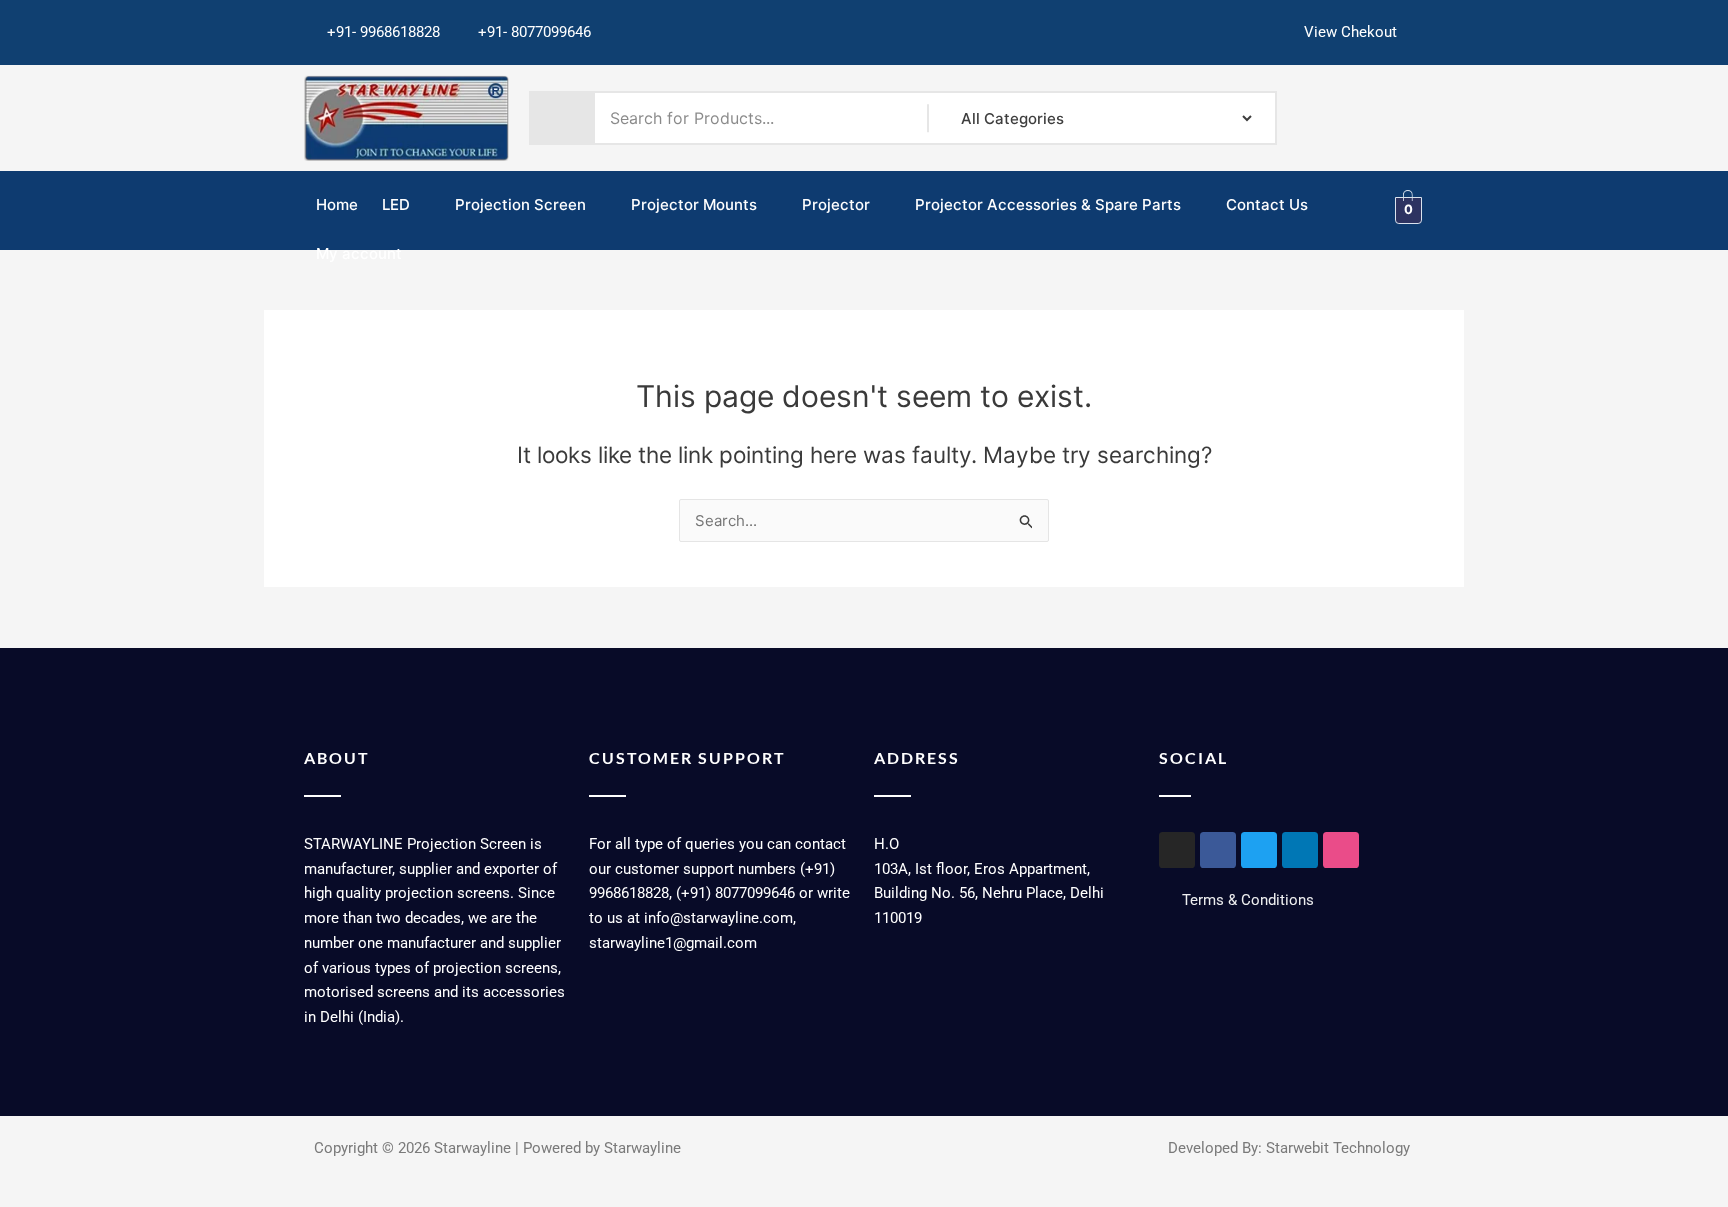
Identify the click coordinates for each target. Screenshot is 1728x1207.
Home (337, 204)
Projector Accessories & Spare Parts (1048, 204)
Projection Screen (520, 204)
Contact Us (1267, 204)
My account (359, 253)
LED (396, 204)
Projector (836, 204)
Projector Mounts (694, 204)
